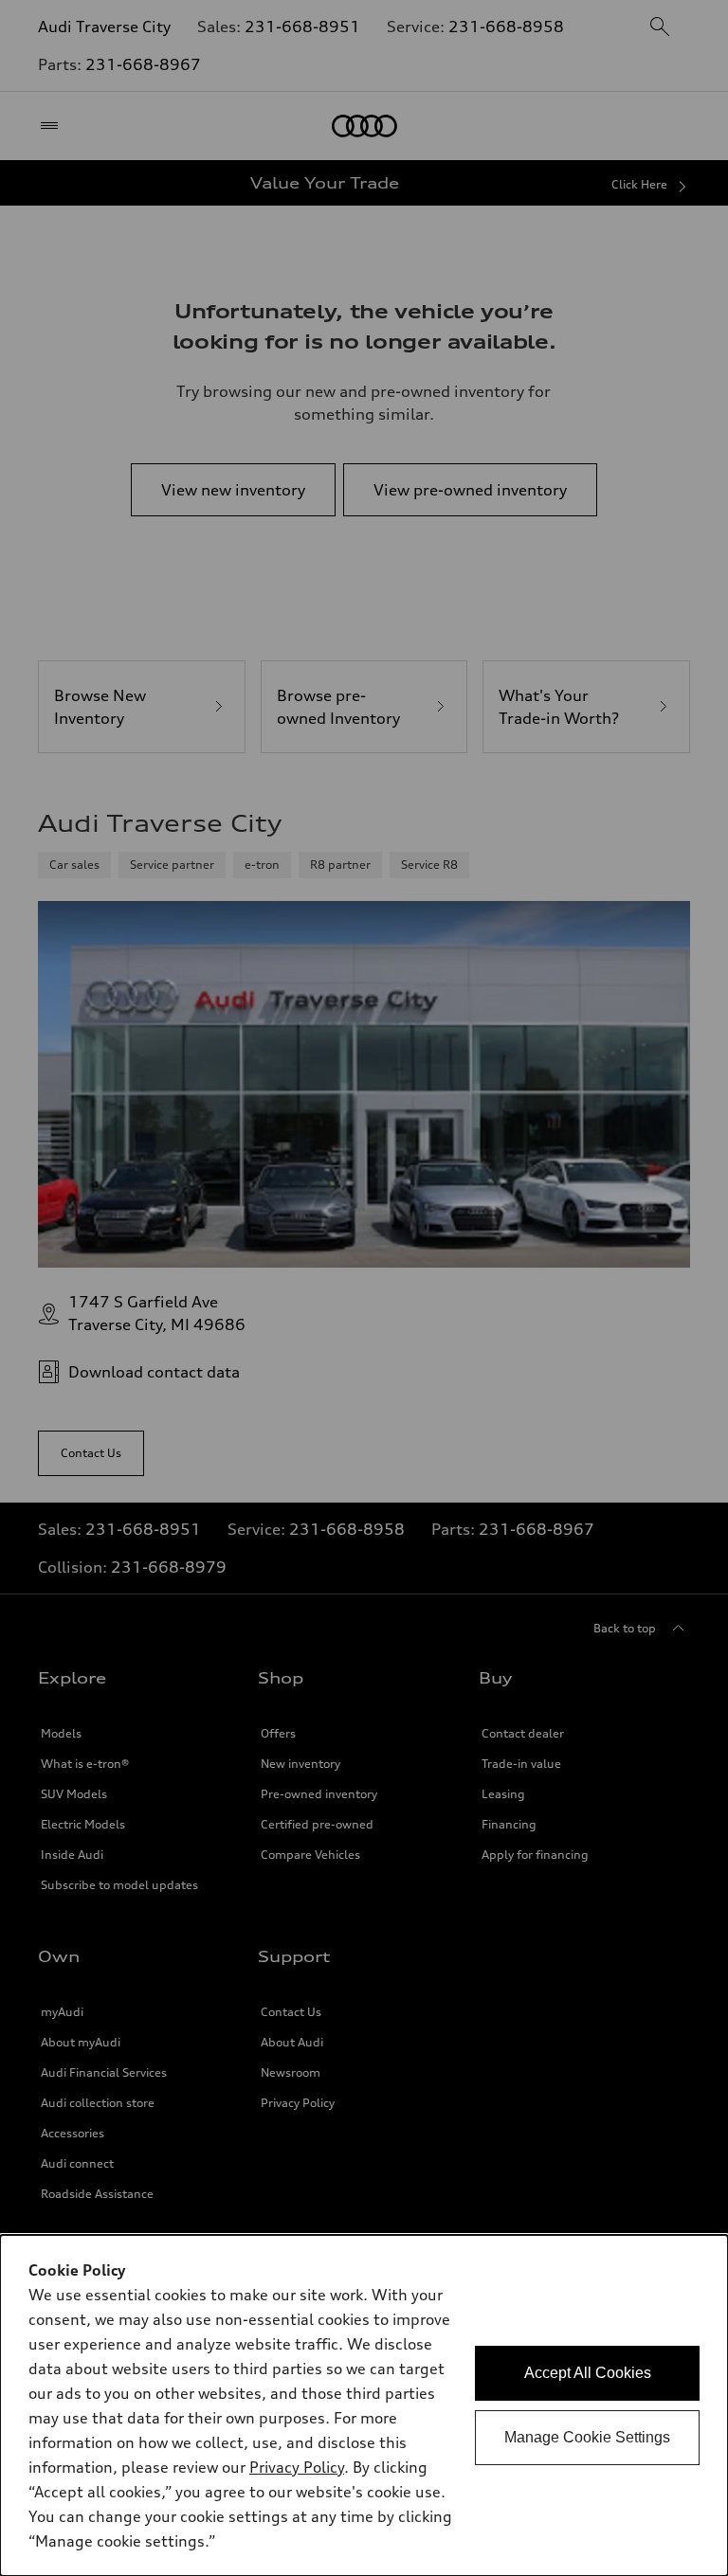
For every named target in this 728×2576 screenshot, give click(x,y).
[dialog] (364, 2405)
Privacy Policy (297, 2467)
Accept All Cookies (588, 2373)
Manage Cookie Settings (587, 2437)
